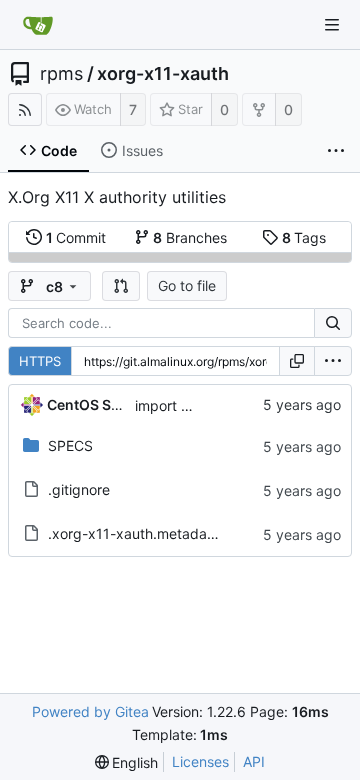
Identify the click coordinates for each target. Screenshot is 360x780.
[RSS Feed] (25, 109)
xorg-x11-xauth (163, 74)
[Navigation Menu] (332, 25)
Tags (304, 237)
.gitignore (79, 489)
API (254, 761)
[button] (121, 286)
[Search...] (333, 323)
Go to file (187, 285)
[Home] (38, 25)
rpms (61, 74)
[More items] (336, 151)
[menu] (333, 361)
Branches (190, 237)
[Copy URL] (297, 361)
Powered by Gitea (90, 711)
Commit (76, 237)
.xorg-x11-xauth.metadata (134, 533)
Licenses (200, 761)
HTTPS (40, 361)
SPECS (70, 445)
